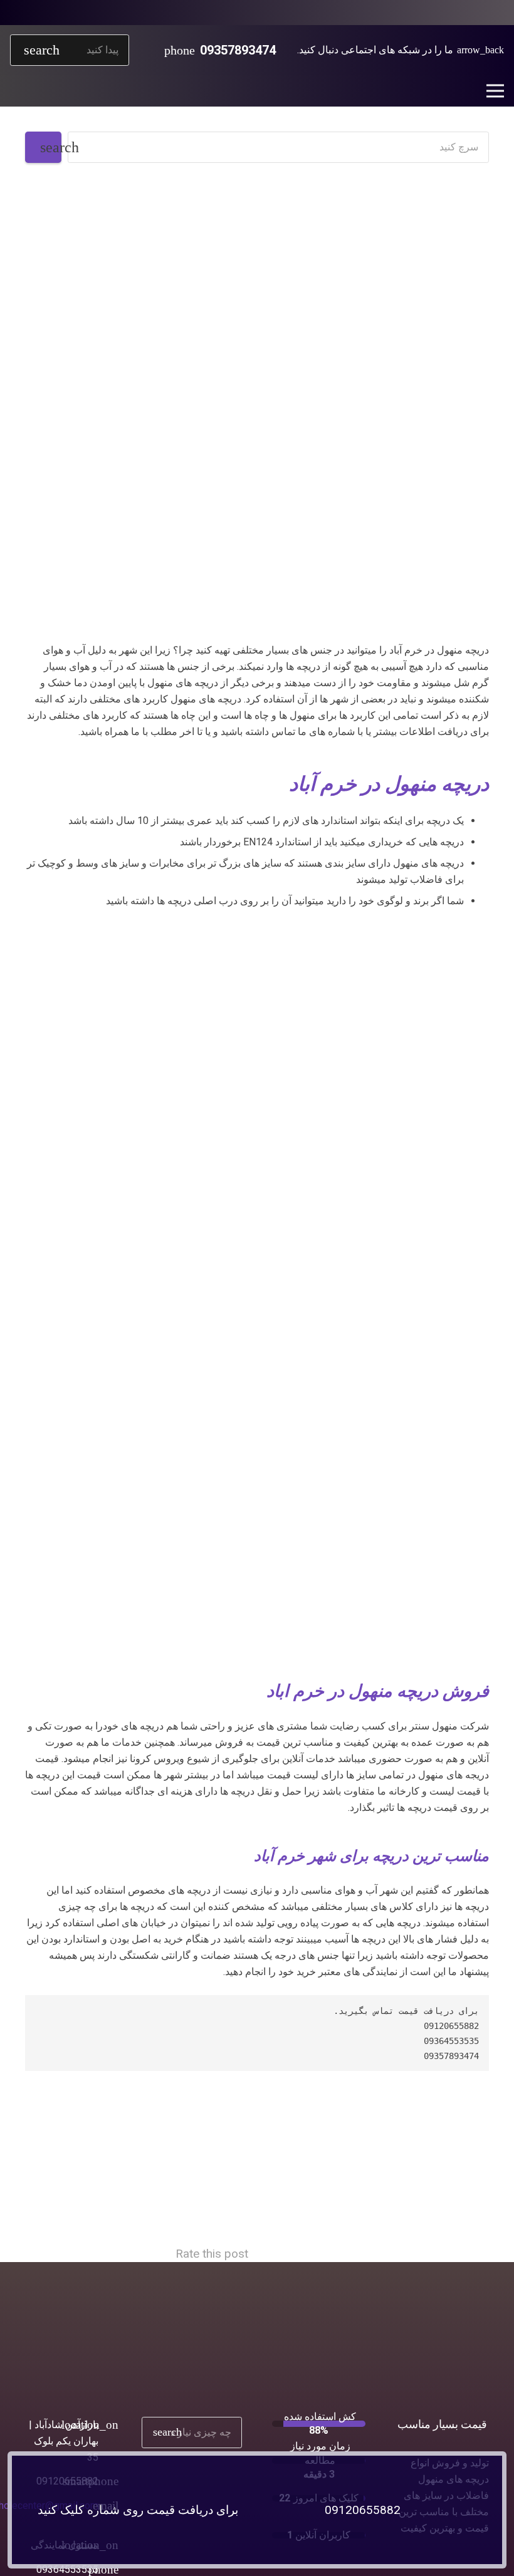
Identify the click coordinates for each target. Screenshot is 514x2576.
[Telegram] (434, 13)
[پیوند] (257, 1140)
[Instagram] (454, 13)
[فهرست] (495, 91)
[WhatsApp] (474, 13)
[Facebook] (494, 13)
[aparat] (414, 13)
